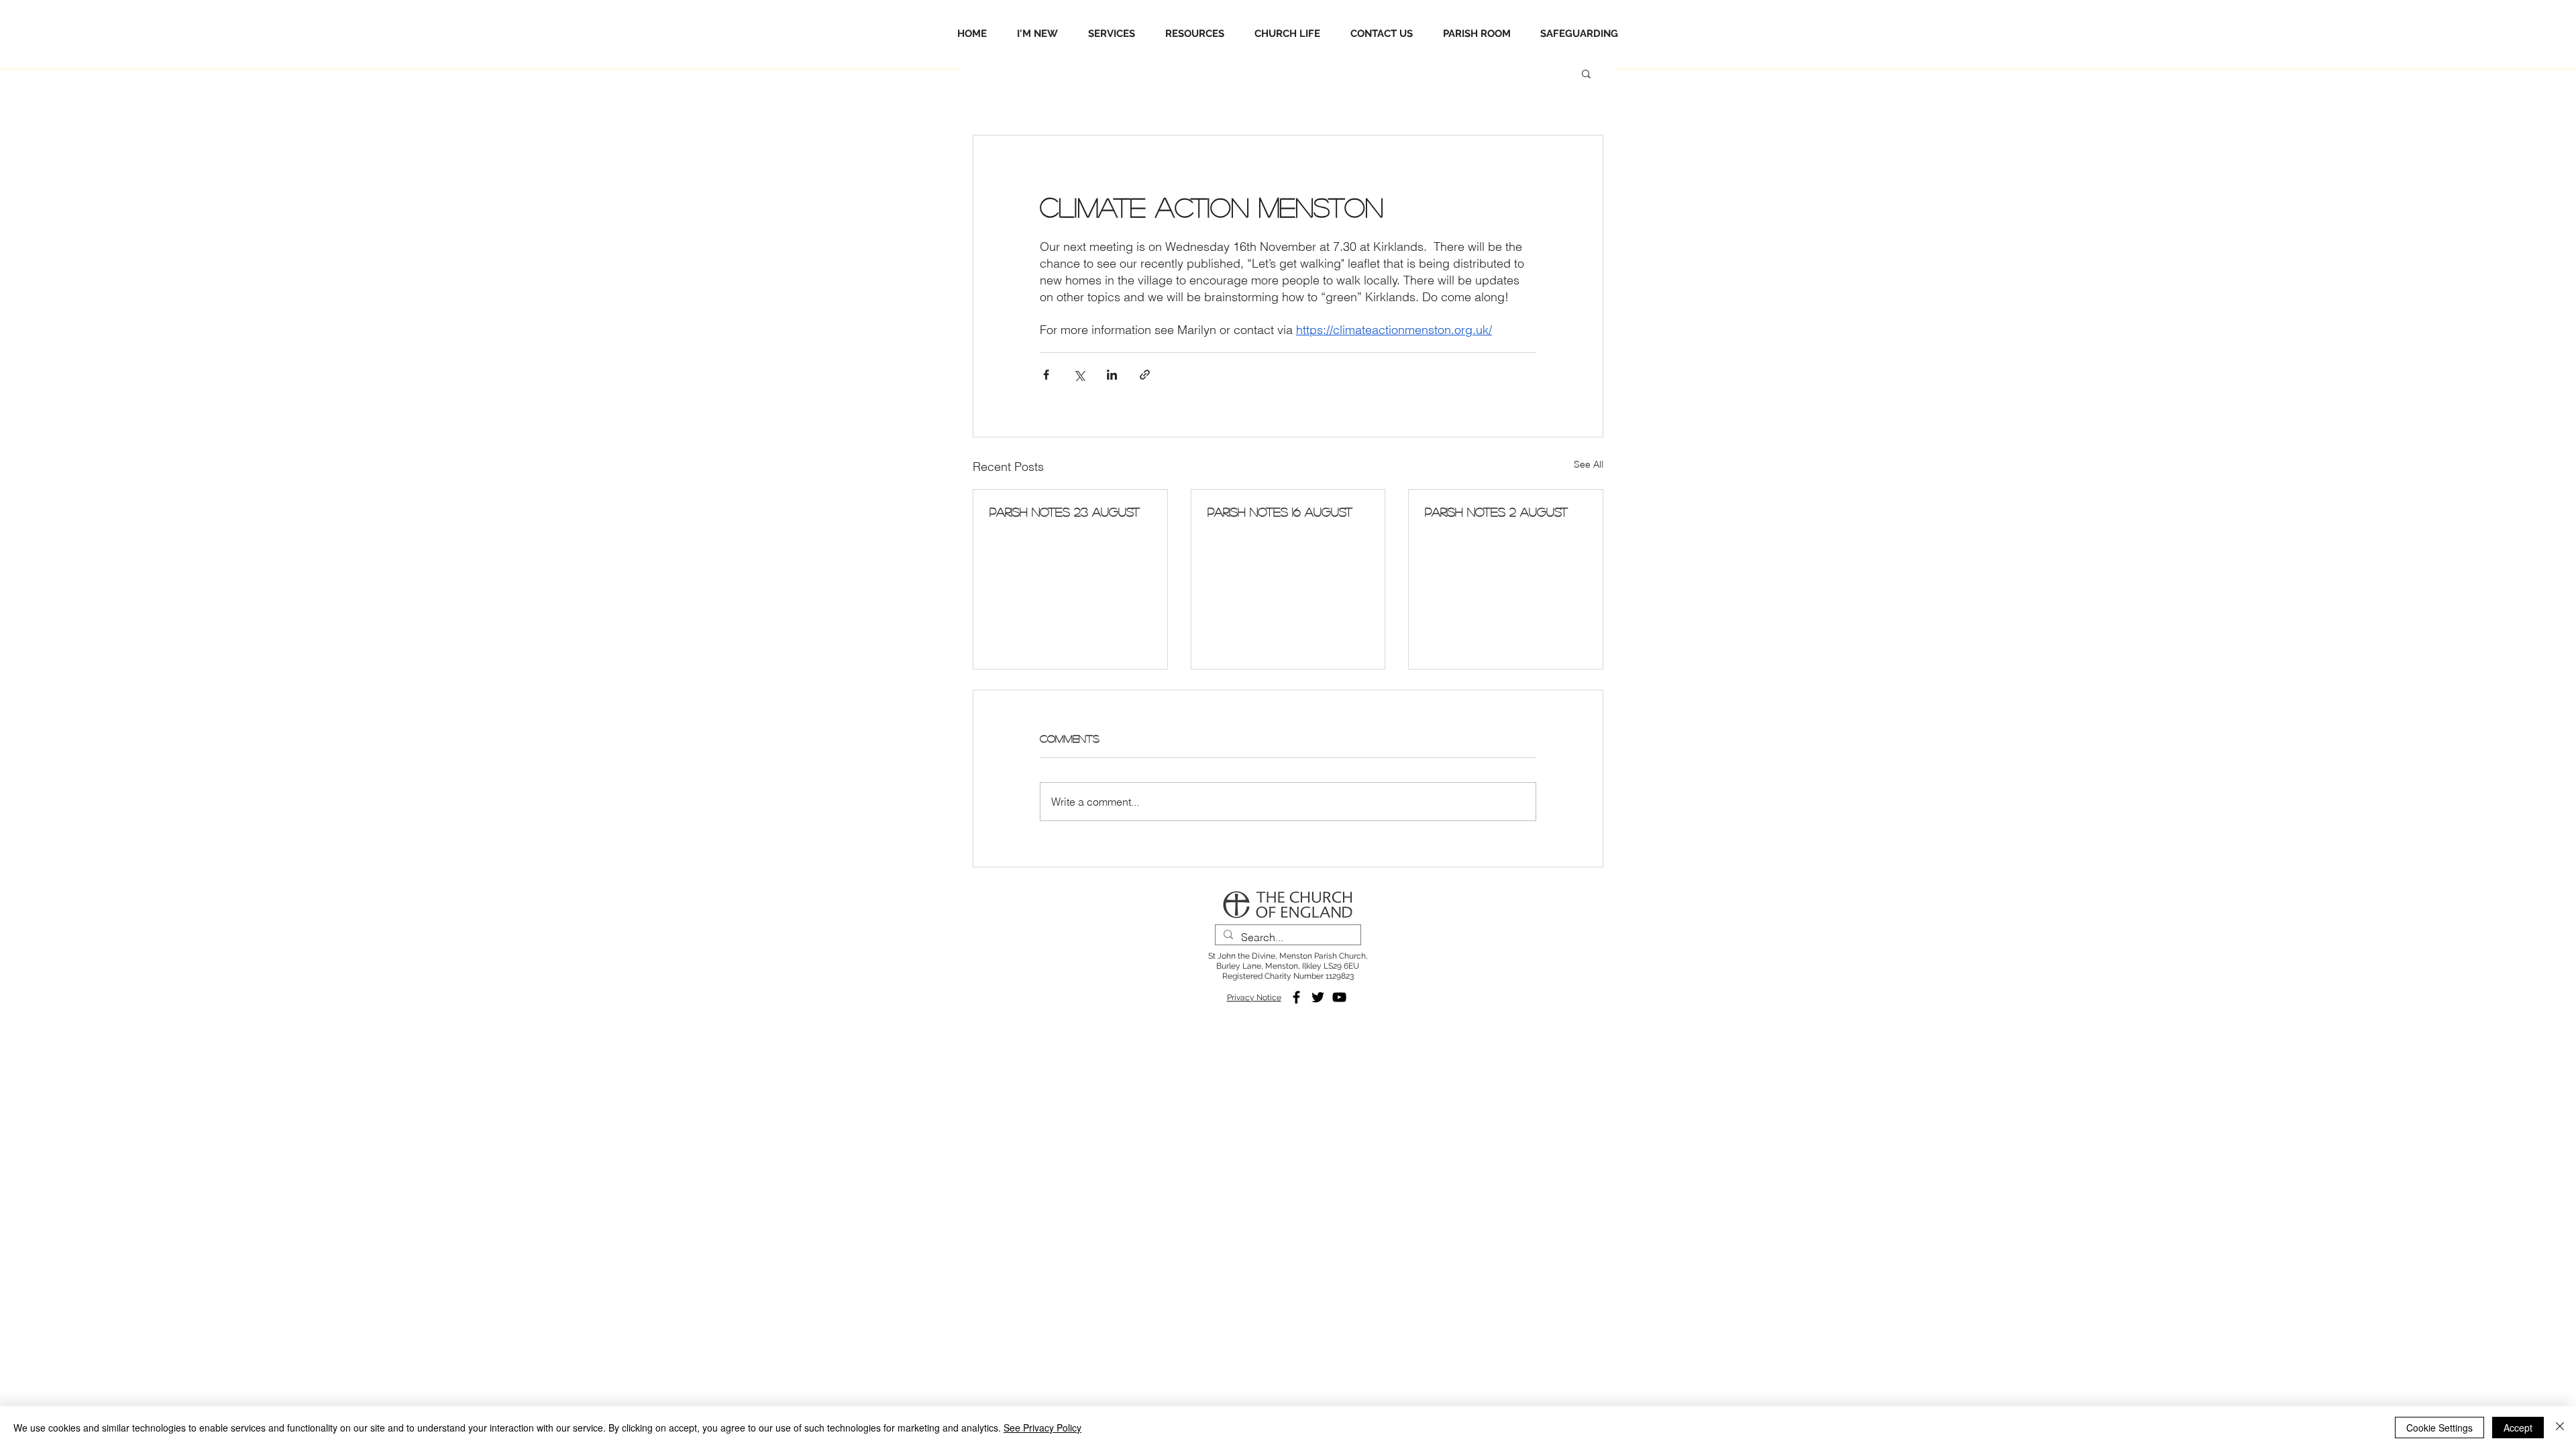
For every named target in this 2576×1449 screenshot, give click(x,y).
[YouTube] (1339, 997)
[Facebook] (1296, 997)
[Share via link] (1145, 375)
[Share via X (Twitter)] (1079, 375)
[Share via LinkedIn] (1112, 375)
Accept (2518, 1428)
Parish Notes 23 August (1065, 512)
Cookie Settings (2439, 1428)
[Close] (2560, 1428)
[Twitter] (1318, 997)
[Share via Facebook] (1046, 375)
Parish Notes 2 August (1496, 512)
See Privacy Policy (1042, 1428)
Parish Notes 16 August (1280, 512)
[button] (1586, 73)
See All (1589, 464)
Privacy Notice (1254, 998)
